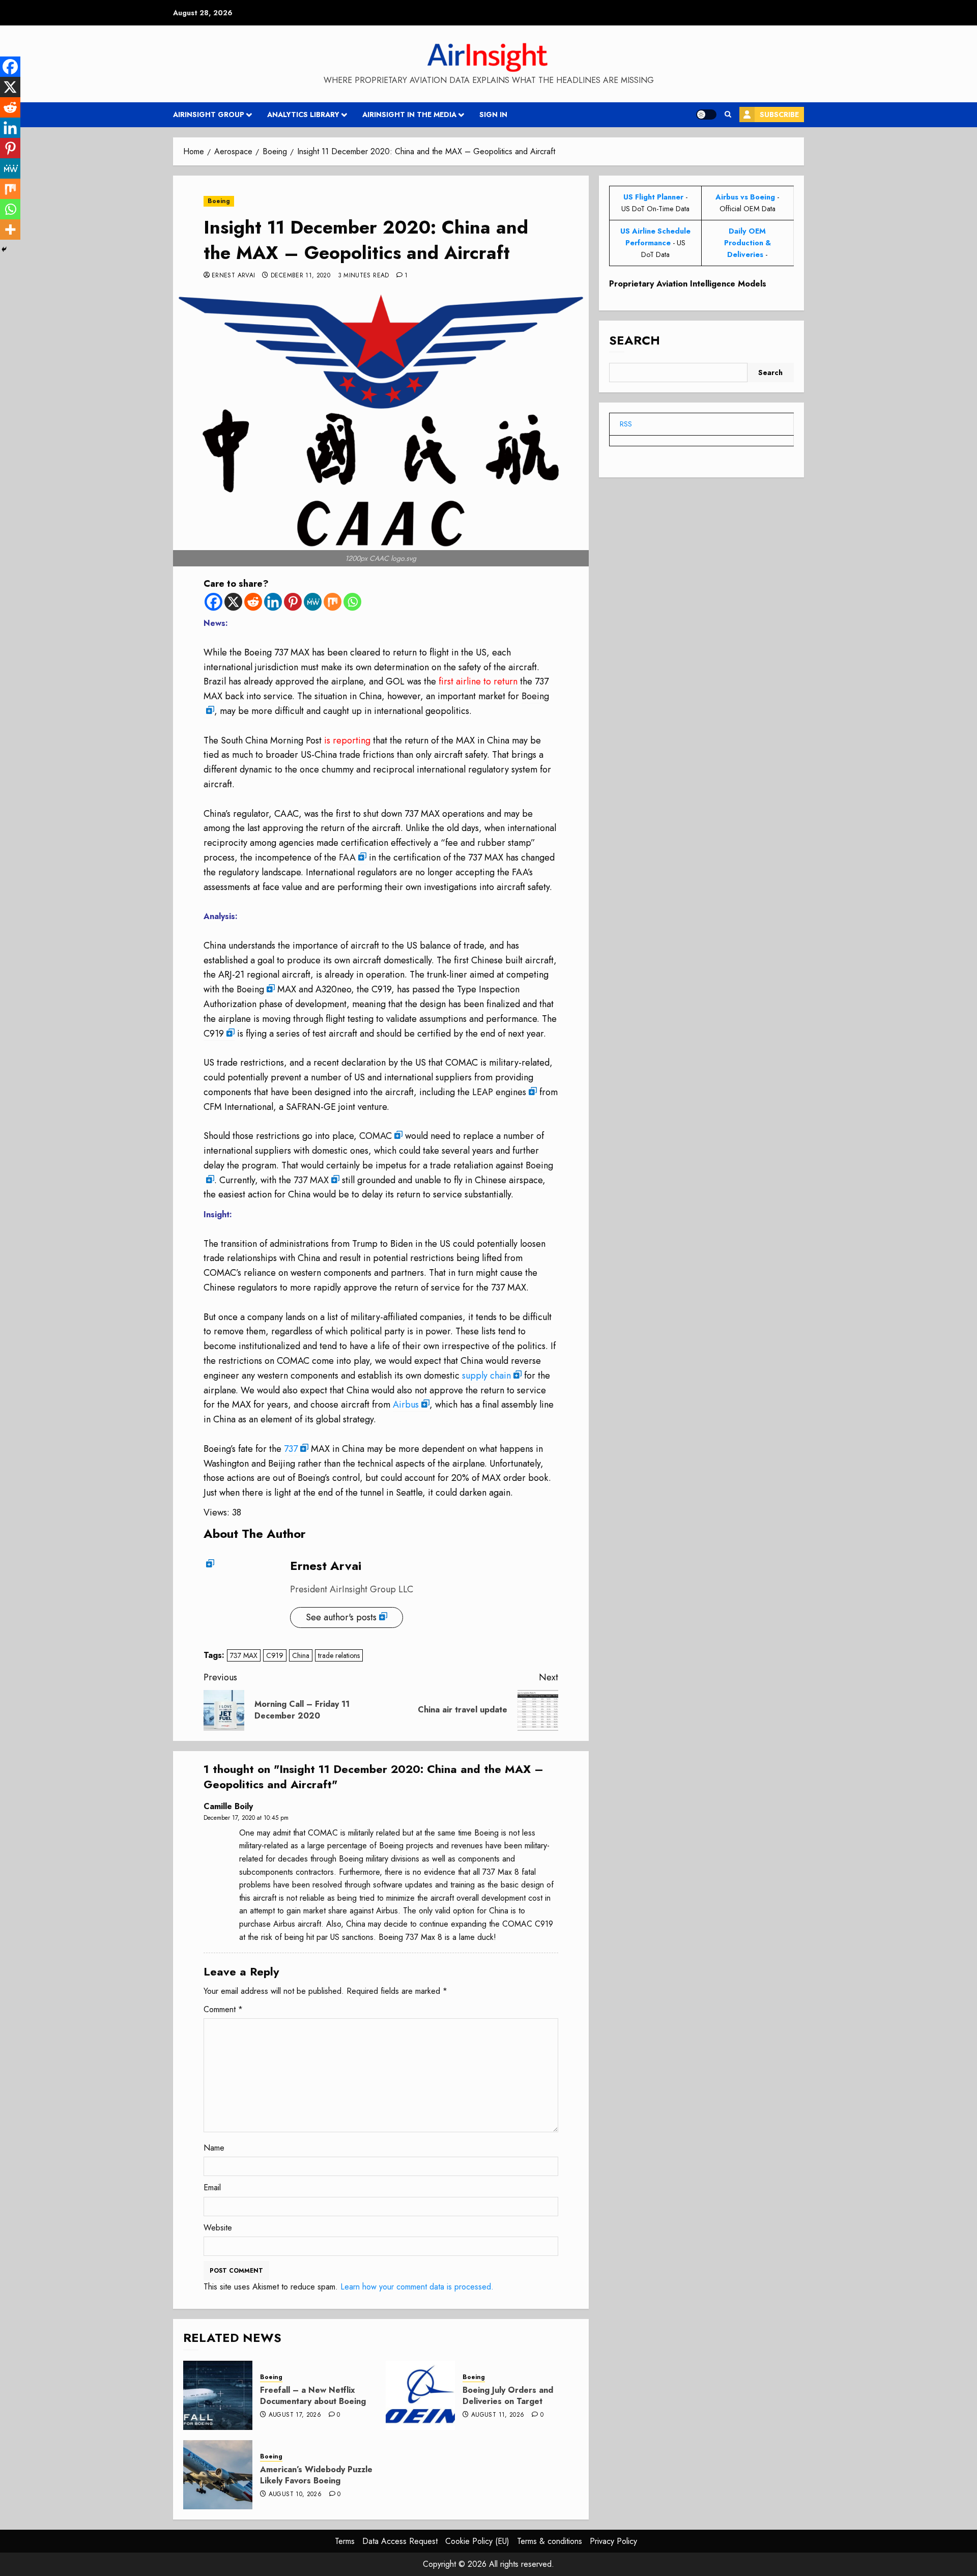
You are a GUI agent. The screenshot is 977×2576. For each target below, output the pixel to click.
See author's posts (341, 1617)
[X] (233, 602)
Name (214, 2148)
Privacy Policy (613, 2541)
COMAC (376, 1136)
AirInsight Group (209, 115)
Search (635, 341)
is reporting (346, 740)
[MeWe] (313, 602)
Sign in (493, 115)
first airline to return (477, 681)
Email (212, 2187)
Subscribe (779, 115)
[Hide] (4, 249)
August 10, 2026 (295, 2495)
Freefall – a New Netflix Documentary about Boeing (313, 2396)
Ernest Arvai (233, 276)
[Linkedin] (273, 602)
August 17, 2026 (295, 2415)
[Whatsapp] (352, 602)
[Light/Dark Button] (706, 115)
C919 (214, 1034)
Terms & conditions (550, 2541)
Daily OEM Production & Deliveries (748, 243)
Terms (345, 2541)
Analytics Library (303, 115)
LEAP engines (499, 1092)
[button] (728, 115)
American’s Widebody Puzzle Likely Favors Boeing (316, 2475)
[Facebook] (213, 602)
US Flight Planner (653, 197)
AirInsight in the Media (409, 115)
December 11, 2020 (300, 276)
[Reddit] (253, 602)
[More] (10, 230)
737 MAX (311, 1180)
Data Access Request (400, 2541)
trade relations (339, 1655)
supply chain (486, 1376)
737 (291, 1449)
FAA (347, 857)
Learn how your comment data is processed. (417, 2287)
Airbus (406, 1405)
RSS (626, 424)
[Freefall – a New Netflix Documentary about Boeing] (218, 2395)
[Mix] (333, 602)
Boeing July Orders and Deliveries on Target (508, 2396)
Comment (223, 2009)
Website (218, 2228)
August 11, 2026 (498, 2415)
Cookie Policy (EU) (477, 2541)
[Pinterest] (293, 602)
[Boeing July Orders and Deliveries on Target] (420, 2395)
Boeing (219, 201)
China (301, 1655)
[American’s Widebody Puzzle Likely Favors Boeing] (218, 2475)
